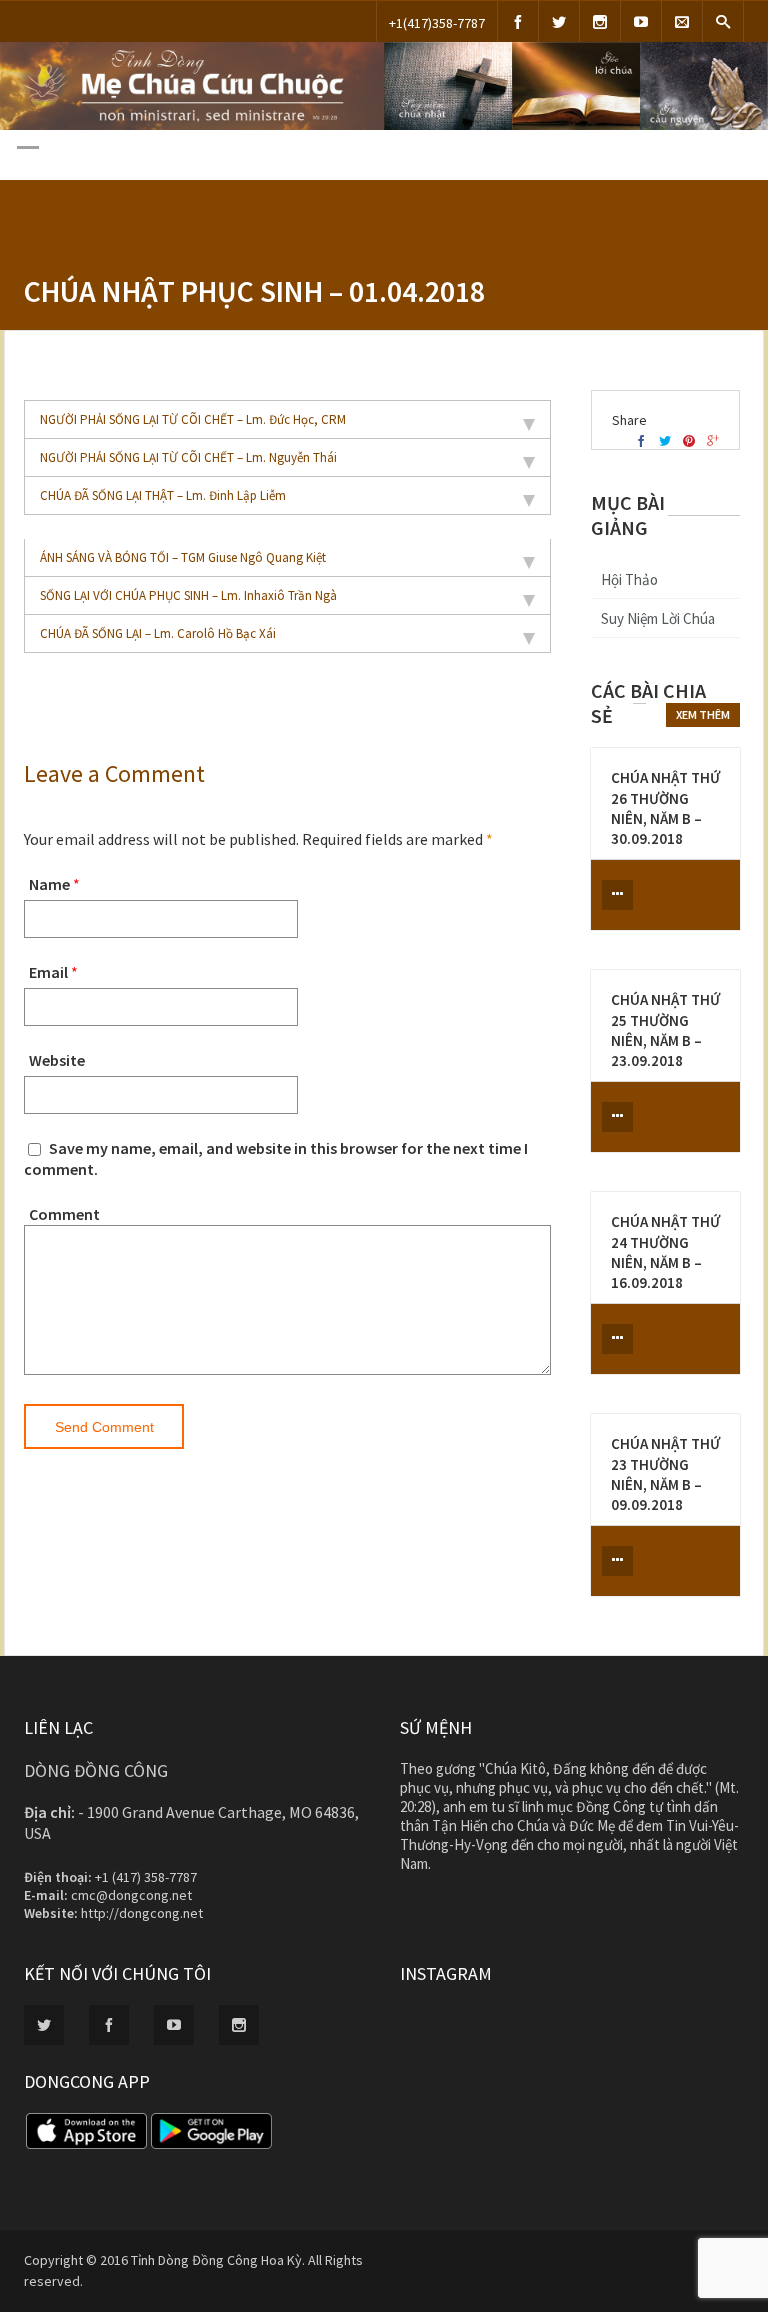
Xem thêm (703, 714)
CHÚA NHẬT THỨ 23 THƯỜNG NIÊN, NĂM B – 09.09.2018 (665, 1474)
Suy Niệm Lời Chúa (658, 618)
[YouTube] (641, 21)
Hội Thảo (629, 579)
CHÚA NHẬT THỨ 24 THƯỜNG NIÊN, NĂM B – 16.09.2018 (665, 1252)
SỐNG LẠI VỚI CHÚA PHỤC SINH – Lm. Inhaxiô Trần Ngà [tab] (188, 595)
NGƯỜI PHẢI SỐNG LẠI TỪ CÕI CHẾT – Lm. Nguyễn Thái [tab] (188, 457)
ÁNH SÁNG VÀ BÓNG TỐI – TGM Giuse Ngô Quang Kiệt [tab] (183, 557)
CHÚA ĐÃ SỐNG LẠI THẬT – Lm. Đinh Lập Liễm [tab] (163, 495)
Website (57, 1060)
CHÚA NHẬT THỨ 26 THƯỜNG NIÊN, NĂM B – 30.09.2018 (665, 808)
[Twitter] (559, 21)
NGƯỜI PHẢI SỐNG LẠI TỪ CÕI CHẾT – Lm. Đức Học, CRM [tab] (193, 419)
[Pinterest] (689, 441)
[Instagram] (600, 21)
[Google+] (713, 441)
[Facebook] (518, 21)
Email (48, 972)
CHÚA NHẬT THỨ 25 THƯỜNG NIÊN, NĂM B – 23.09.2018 (665, 1030)
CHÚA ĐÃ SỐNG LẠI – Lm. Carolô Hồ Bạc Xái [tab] (158, 633)
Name (49, 884)
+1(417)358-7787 (437, 23)
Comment (64, 1214)
